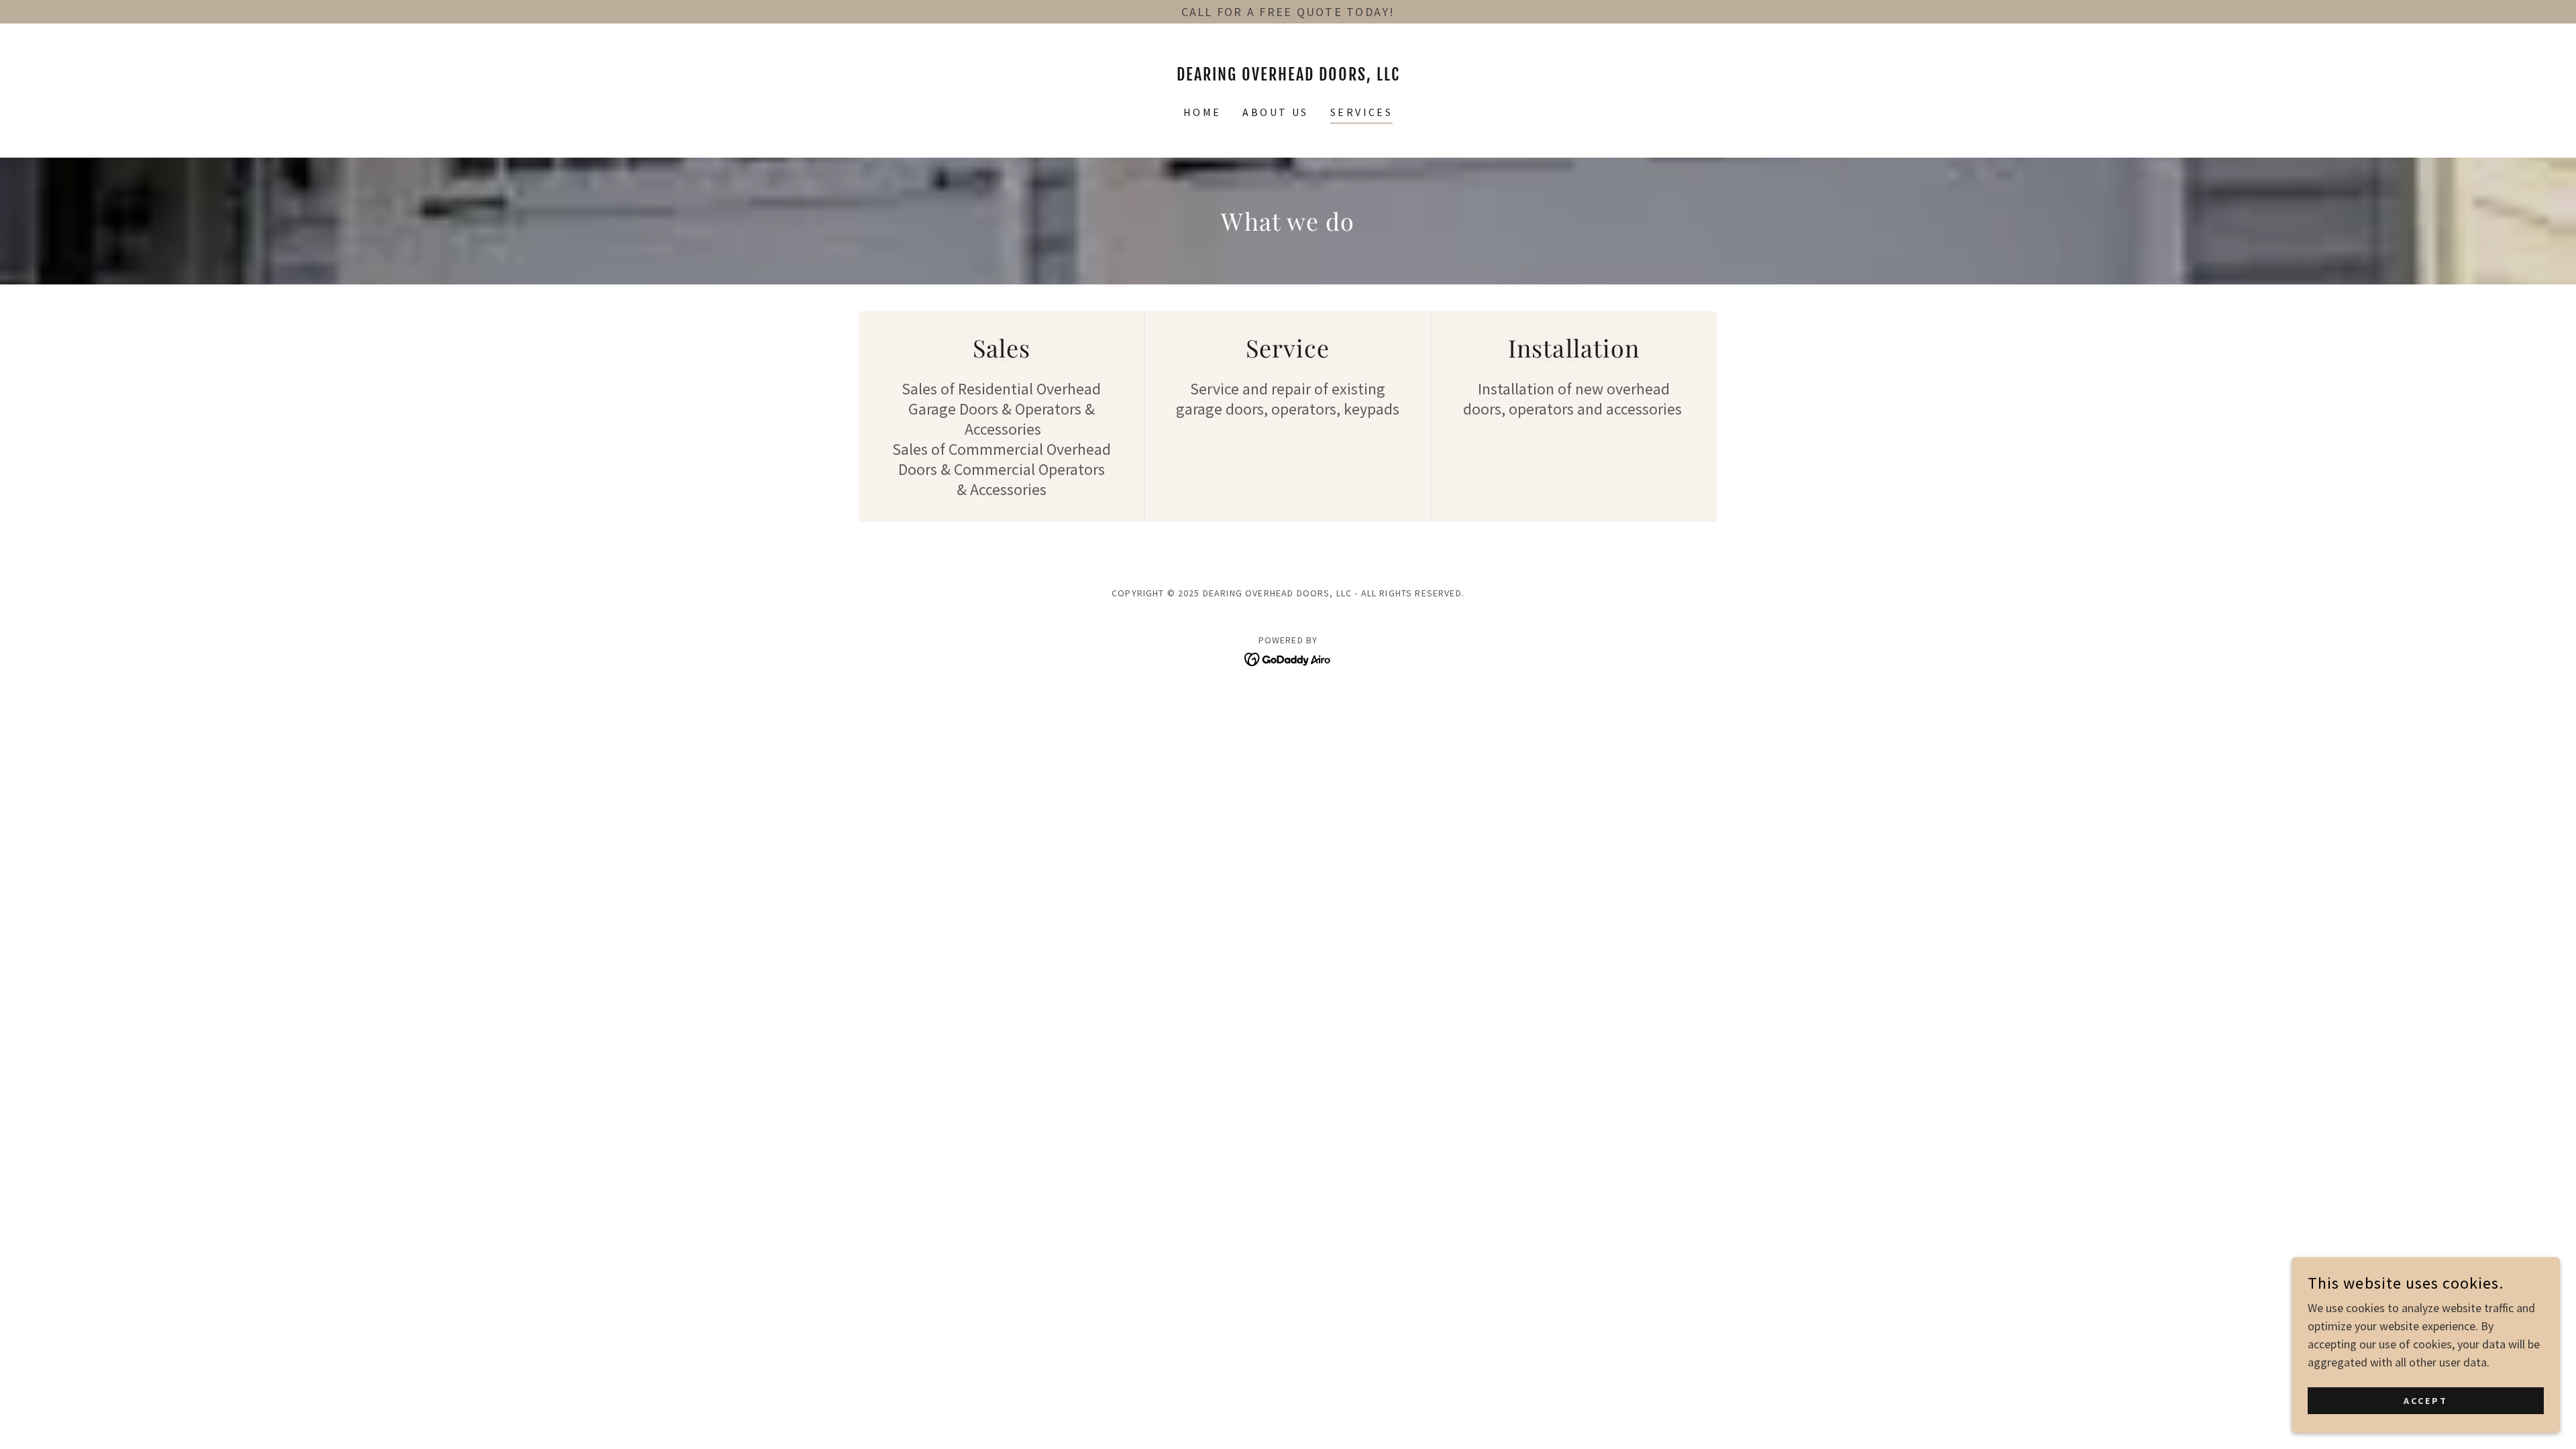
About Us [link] (1275, 112)
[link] (1288, 76)
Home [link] (1202, 112)
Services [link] (1361, 112)
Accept (2426, 1401)
